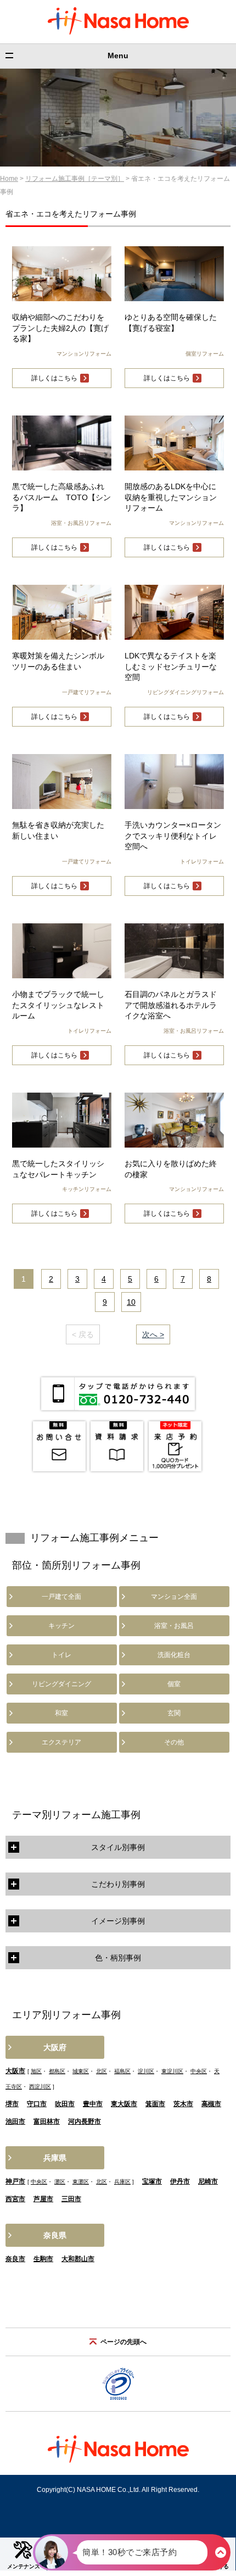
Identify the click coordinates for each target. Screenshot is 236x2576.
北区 (102, 2071)
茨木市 (183, 2104)
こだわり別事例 (118, 1884)
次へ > (153, 1334)
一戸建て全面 (61, 1597)
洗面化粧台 (174, 1655)
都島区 (57, 2071)
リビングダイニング (61, 1684)
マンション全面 (174, 1597)
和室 (61, 1713)
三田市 (71, 2199)
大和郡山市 (78, 2259)
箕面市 (155, 2104)
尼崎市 (208, 2181)
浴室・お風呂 (174, 1626)
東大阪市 (124, 2104)
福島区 (122, 2071)
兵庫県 (55, 2158)
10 (131, 1302)
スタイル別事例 (118, 1847)
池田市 (15, 2121)
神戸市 (15, 2181)
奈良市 (15, 2259)
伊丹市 (180, 2181)
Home (9, 179)
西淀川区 (40, 2087)
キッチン (61, 1626)
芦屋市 (43, 2199)
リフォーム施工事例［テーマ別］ (75, 179)
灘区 (60, 2182)
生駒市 (43, 2259)
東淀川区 (172, 2071)
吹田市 (65, 2104)
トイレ (61, 1655)
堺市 (12, 2104)
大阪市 (15, 2071)
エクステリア (61, 1742)
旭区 (36, 2071)
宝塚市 (152, 2181)
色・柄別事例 (118, 1958)
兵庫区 (122, 2182)
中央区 (199, 2071)
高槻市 (211, 2104)
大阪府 (55, 2047)
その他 (174, 1742)
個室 (174, 1684)
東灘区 (81, 2182)
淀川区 (146, 2071)
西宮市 (15, 2199)
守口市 (37, 2104)
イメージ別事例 (118, 1921)
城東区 (81, 2071)
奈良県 (55, 2235)
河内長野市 (85, 2121)
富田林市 (47, 2121)
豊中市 (93, 2104)
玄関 (174, 1713)
